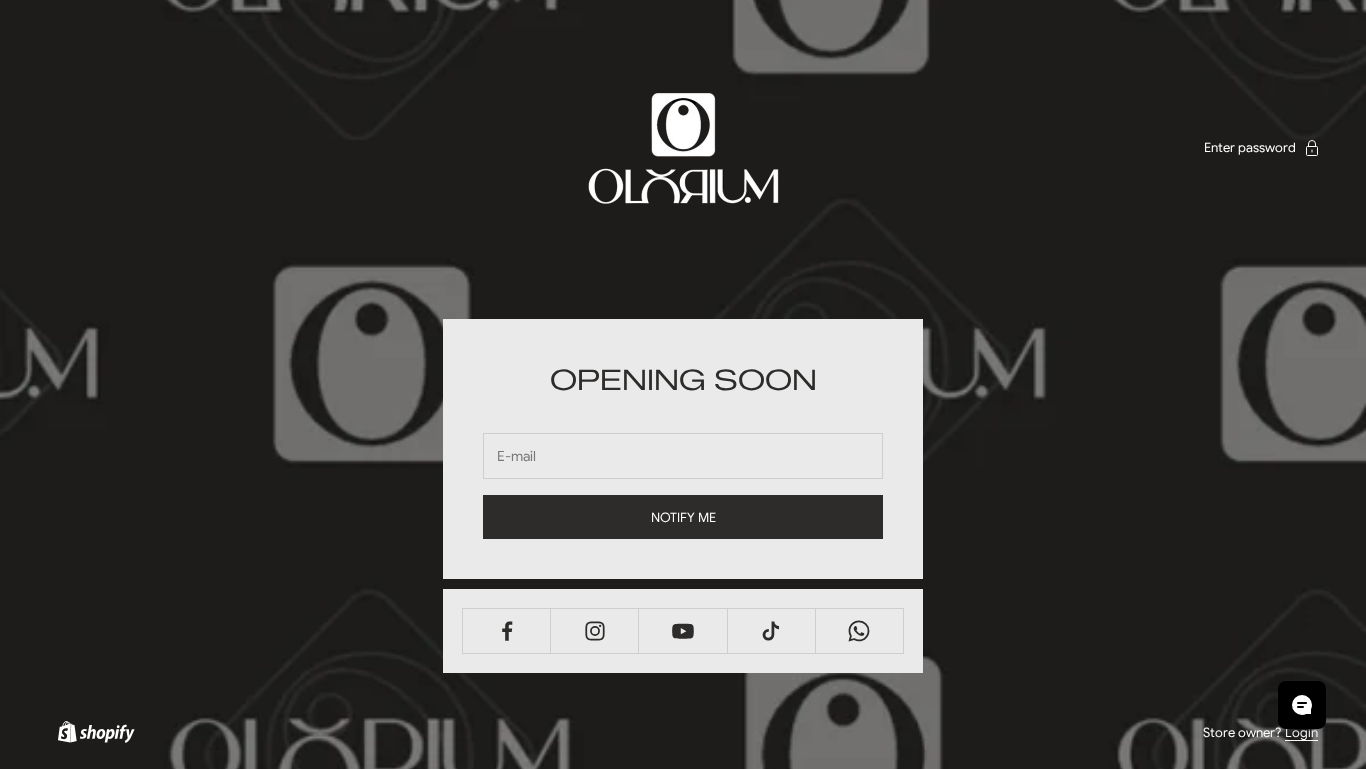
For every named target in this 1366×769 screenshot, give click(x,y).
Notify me (683, 517)
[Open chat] (1302, 705)
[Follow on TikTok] (771, 631)
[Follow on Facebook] (506, 631)
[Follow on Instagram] (594, 631)
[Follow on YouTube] (682, 631)
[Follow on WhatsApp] (859, 631)
